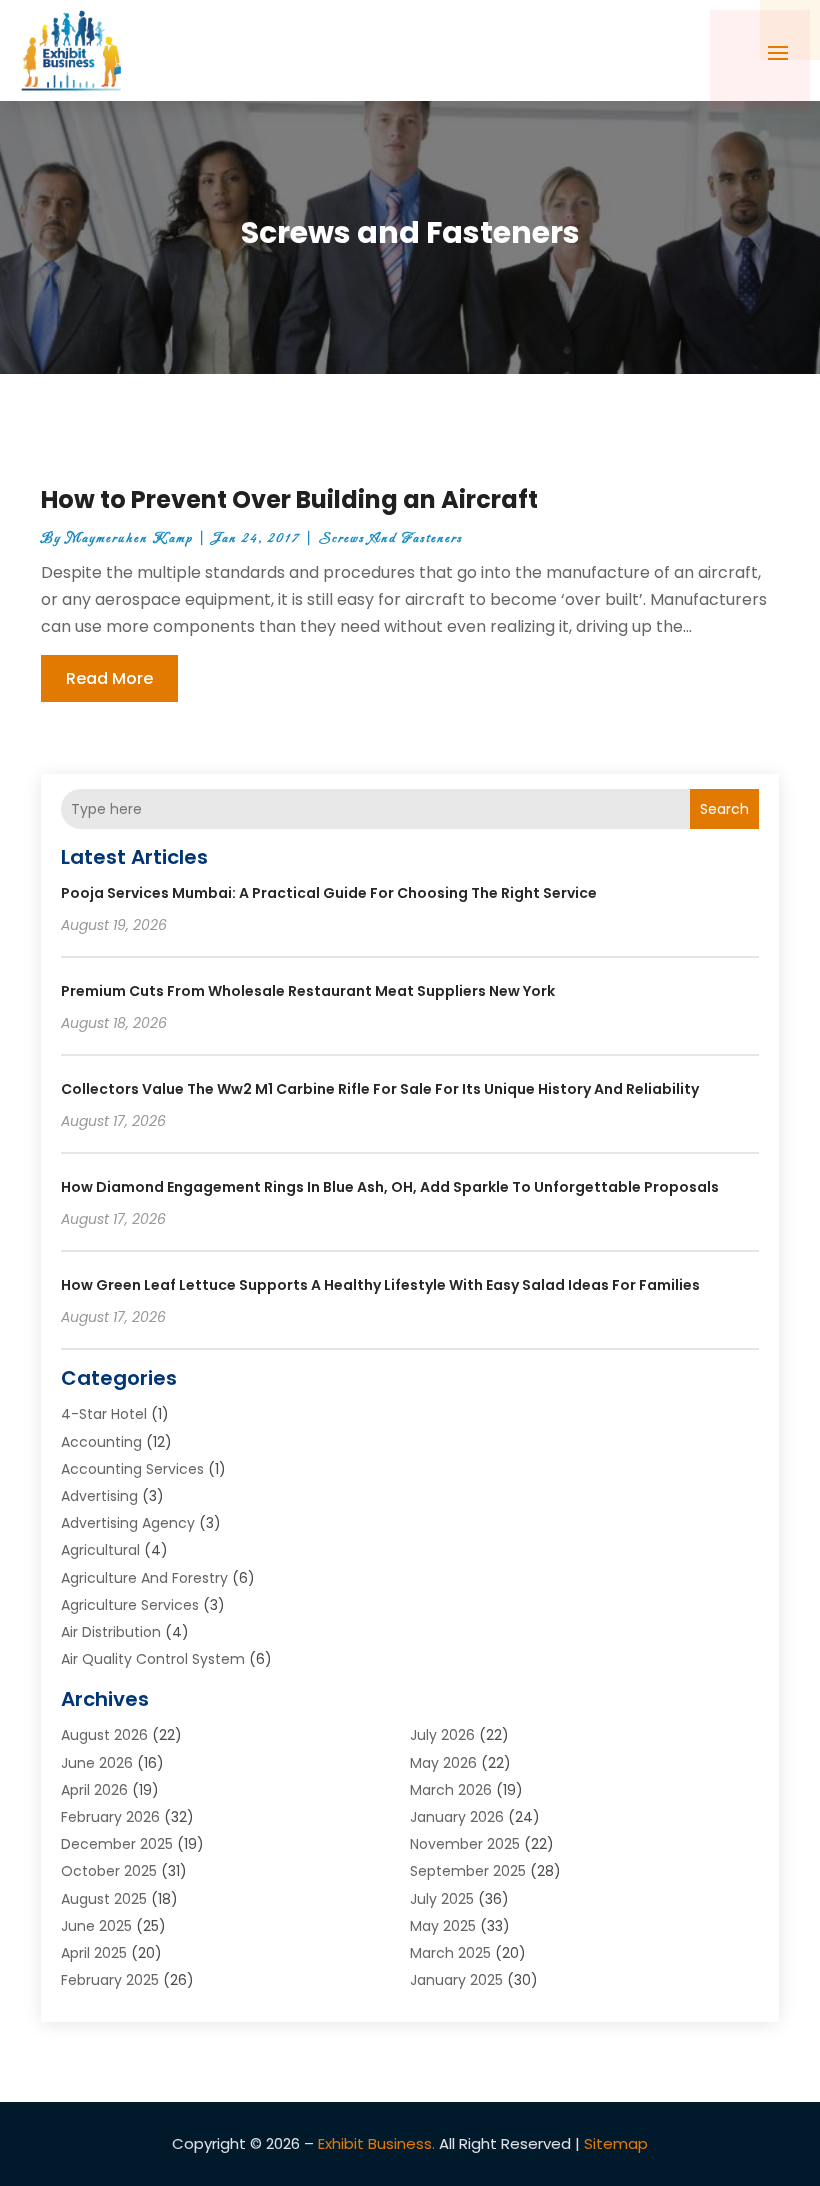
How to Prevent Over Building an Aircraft (289, 499)
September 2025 (468, 1871)
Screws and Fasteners (391, 538)
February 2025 (110, 1980)
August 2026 (104, 1735)
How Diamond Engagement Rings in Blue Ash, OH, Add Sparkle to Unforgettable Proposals (390, 1187)
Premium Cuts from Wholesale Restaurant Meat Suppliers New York (308, 991)
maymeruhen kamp (129, 538)
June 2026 (97, 1763)
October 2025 (109, 1871)
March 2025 (450, 1953)
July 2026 (442, 1735)
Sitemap (616, 2143)
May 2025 (443, 1926)
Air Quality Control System (153, 1659)
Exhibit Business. (376, 2143)
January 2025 (456, 1980)
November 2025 (465, 1844)
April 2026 (94, 1790)
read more (109, 678)
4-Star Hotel (104, 1414)
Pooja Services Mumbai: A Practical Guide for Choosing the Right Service (329, 893)
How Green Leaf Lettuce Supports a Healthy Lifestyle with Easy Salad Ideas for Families (380, 1285)
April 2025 (94, 1953)
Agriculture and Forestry (144, 1578)
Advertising (99, 1496)
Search (724, 809)
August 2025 (104, 1899)
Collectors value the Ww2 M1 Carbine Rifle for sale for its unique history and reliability (380, 1089)
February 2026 (110, 1817)
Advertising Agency (128, 1523)
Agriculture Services (130, 1605)
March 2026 (451, 1790)
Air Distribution (111, 1632)
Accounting (101, 1442)
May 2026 (443, 1763)
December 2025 (117, 1844)
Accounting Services (132, 1469)
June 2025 (96, 1926)
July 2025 (442, 1899)
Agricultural (100, 1550)
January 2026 (457, 1817)
